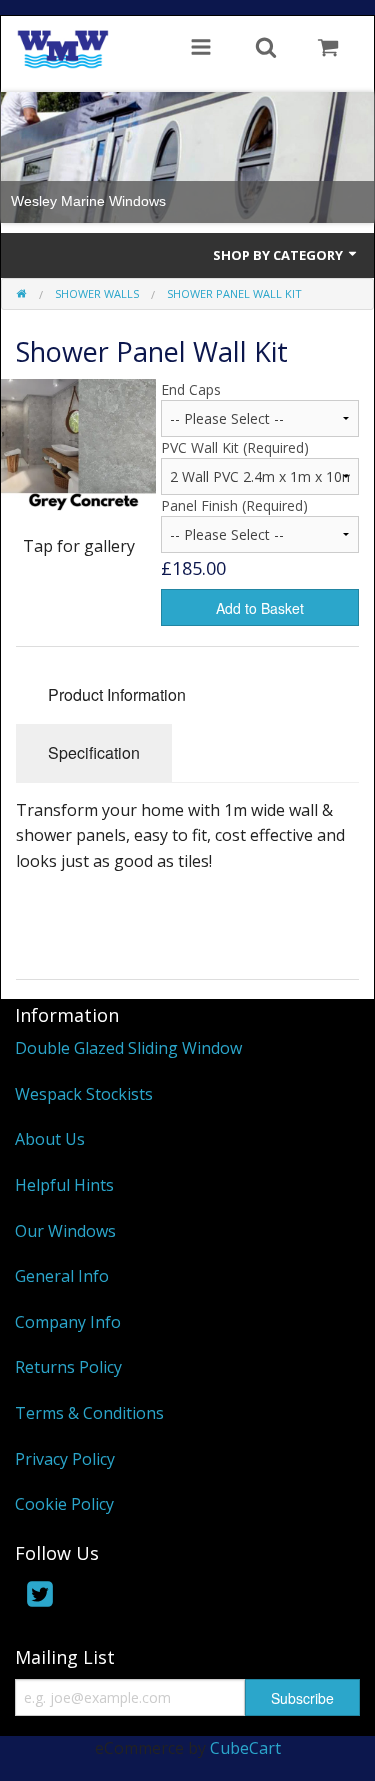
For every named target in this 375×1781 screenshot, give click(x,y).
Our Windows (65, 1231)
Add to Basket (260, 608)
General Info (62, 1276)
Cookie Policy (64, 1504)
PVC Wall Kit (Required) (235, 447)
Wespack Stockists (84, 1094)
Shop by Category (279, 255)
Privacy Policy (65, 1459)
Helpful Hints (64, 1185)
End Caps (191, 389)
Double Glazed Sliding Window (128, 1048)
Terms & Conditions (89, 1413)
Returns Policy (68, 1367)
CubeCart (245, 1748)
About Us (50, 1139)
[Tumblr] (126, 1597)
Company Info (68, 1322)
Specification (94, 752)
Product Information (117, 694)
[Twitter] (40, 1597)
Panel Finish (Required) (234, 505)
